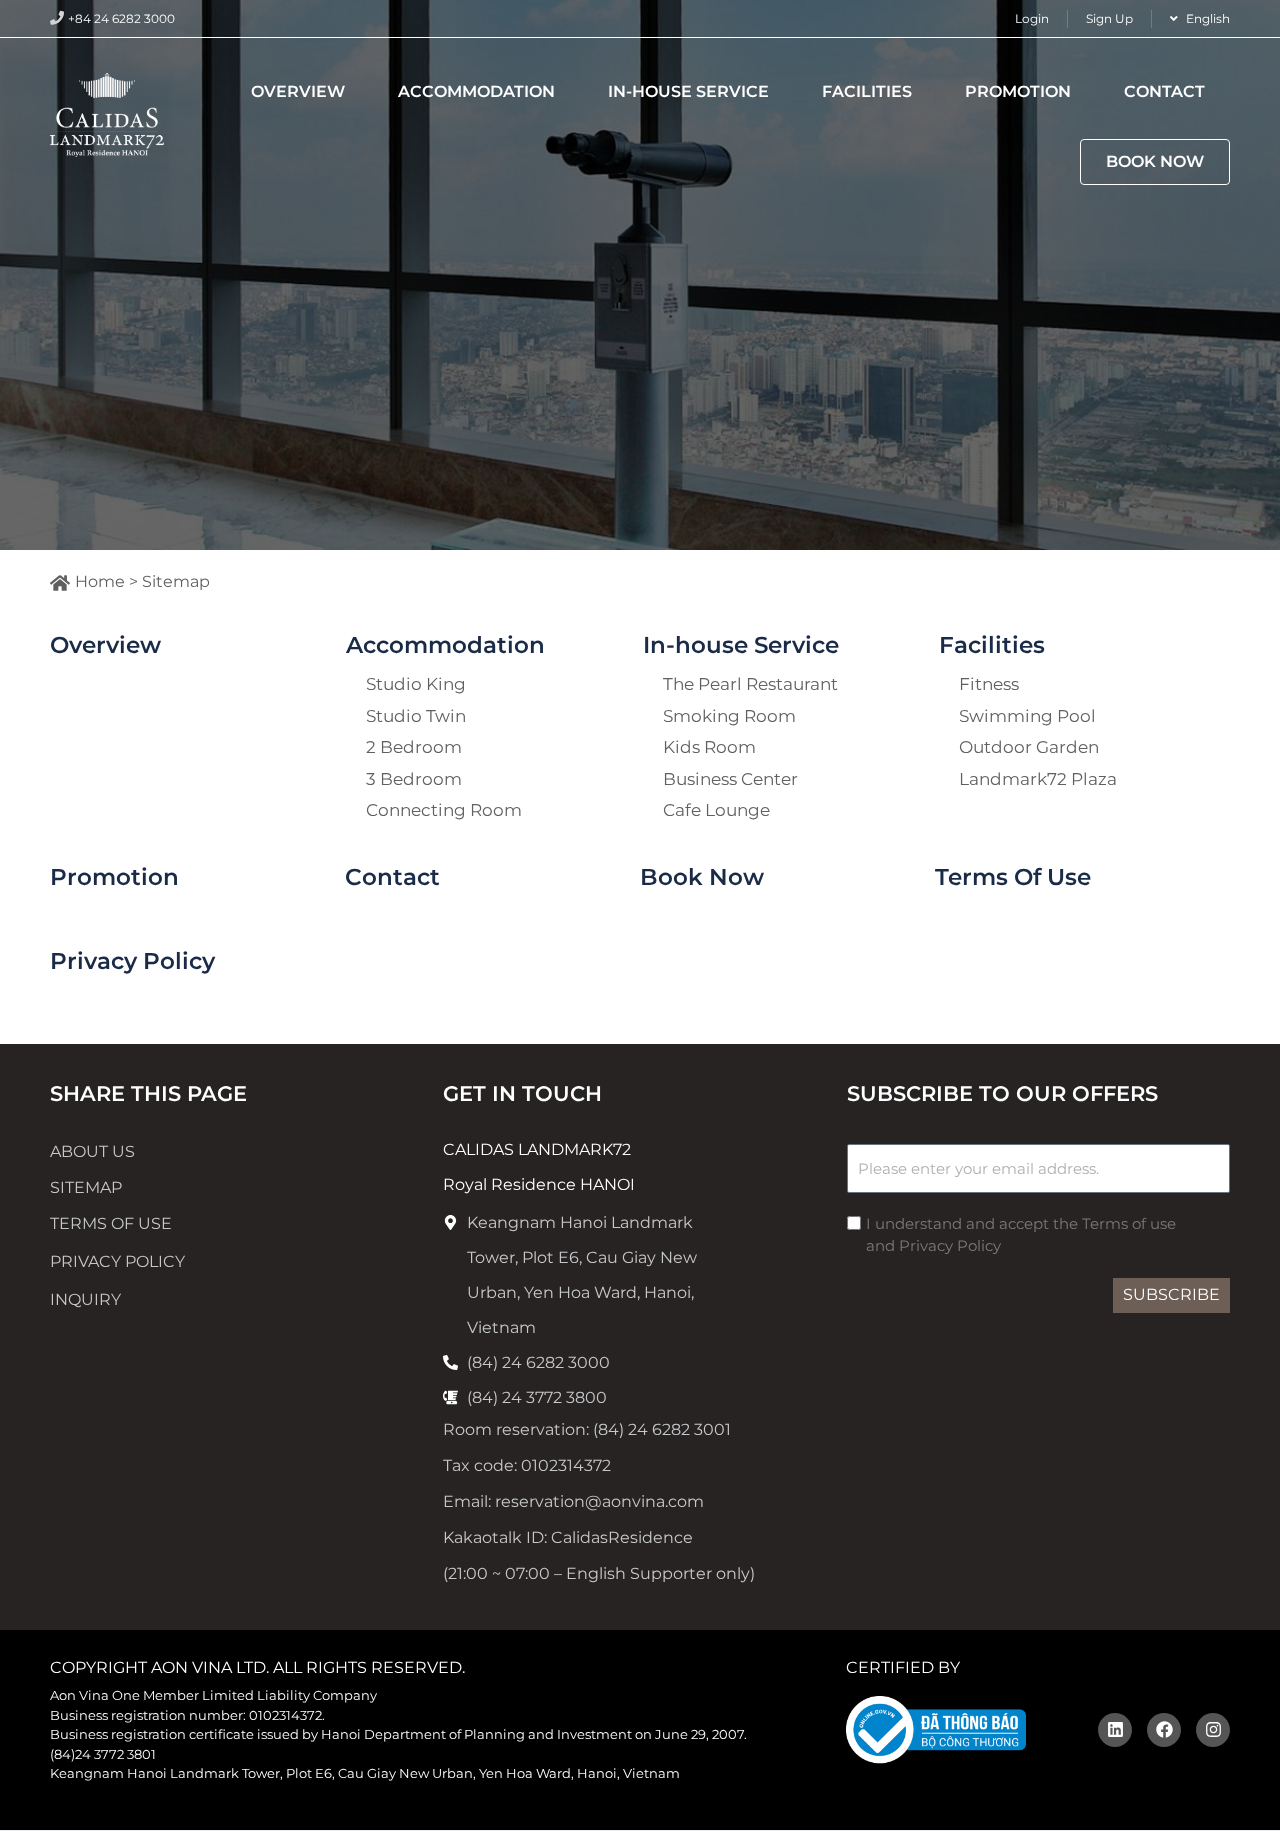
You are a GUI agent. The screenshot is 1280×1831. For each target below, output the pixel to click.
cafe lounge (716, 812)
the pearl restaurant (750, 686)
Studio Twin (416, 718)
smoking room (729, 718)
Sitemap (86, 1187)
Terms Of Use (1013, 877)
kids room (709, 749)
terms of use (111, 1223)
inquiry (85, 1299)
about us (92, 1151)
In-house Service (688, 91)
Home (100, 581)
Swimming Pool (1027, 718)
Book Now (1155, 161)
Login (1032, 18)
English (1208, 18)
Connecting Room (444, 812)
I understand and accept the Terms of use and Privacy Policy (1021, 1235)
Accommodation (476, 91)
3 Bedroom (414, 781)
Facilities (867, 91)
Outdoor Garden (1029, 749)
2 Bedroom (414, 749)
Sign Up (1109, 18)
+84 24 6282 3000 (121, 18)
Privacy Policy (132, 961)
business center (730, 781)
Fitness (989, 686)
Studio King (416, 686)
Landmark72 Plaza (1038, 781)
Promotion (1018, 91)
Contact (1164, 91)
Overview (298, 91)
